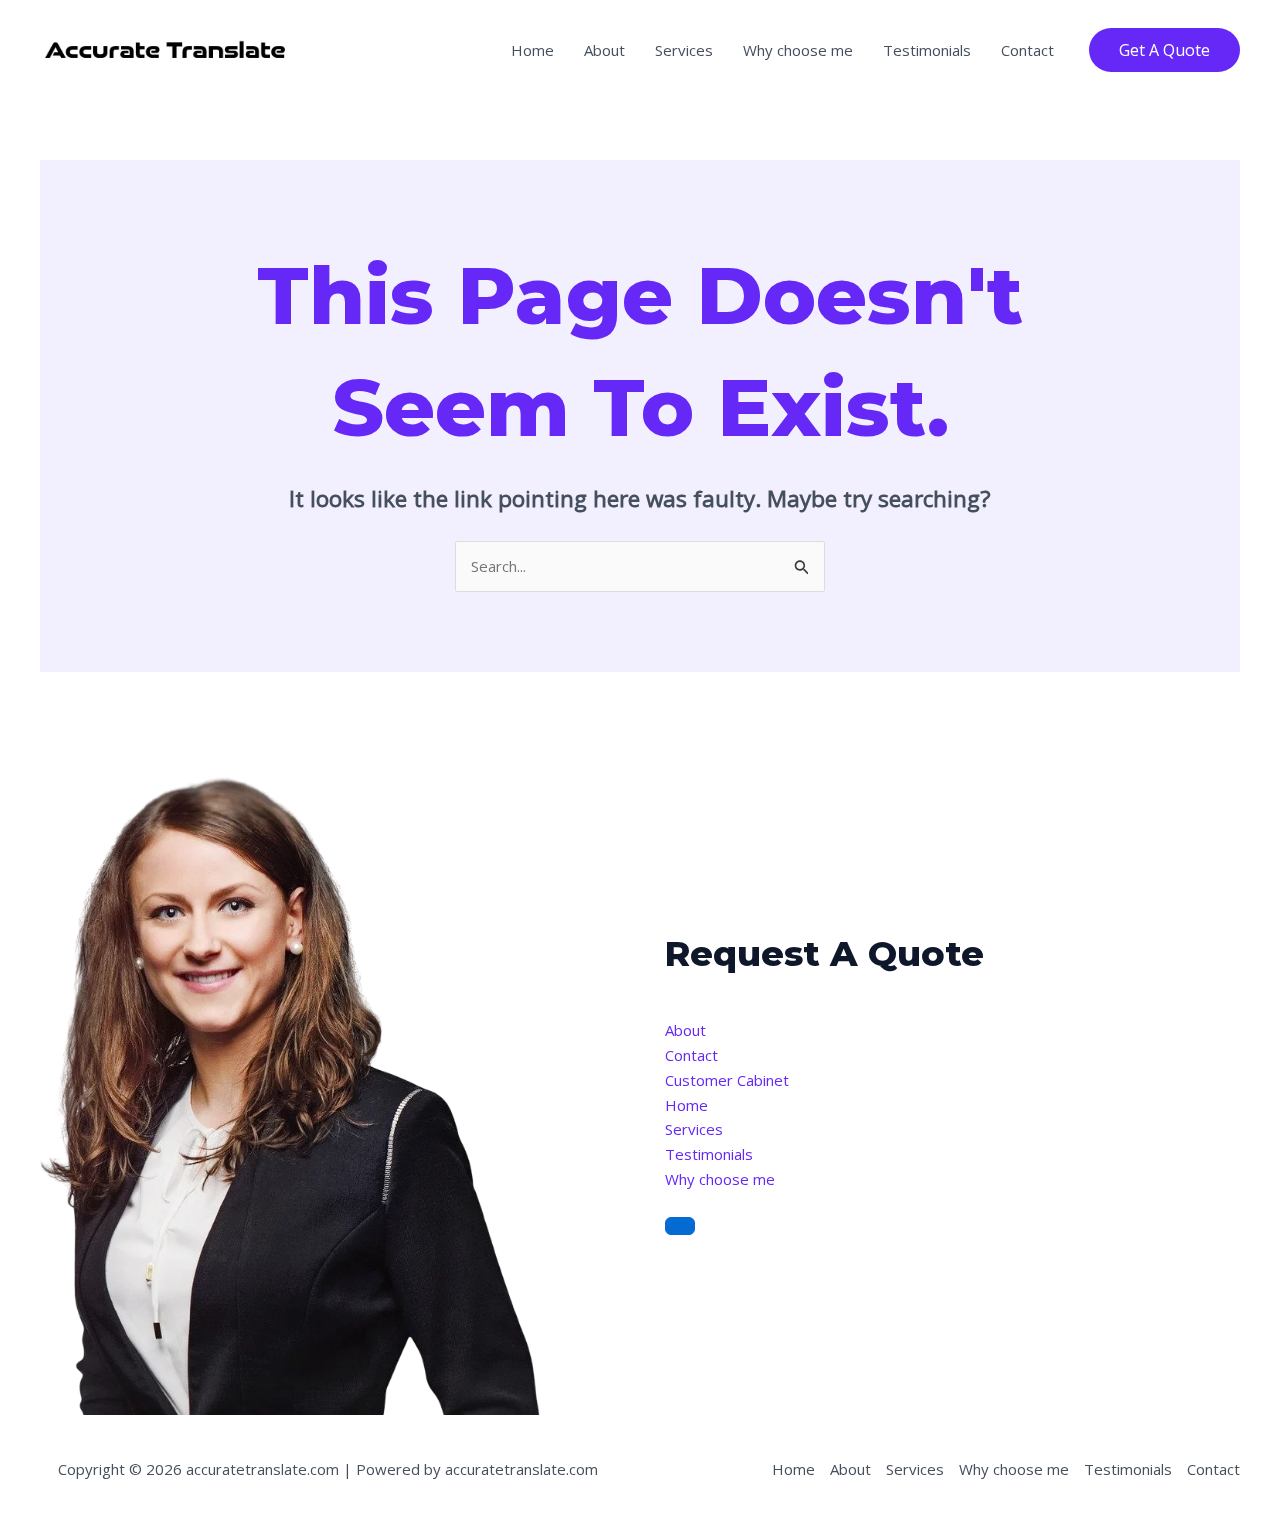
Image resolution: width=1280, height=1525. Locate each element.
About (604, 50)
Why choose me (798, 50)
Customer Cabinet (727, 1080)
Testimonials (927, 50)
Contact (1027, 50)
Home (532, 50)
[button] (1164, 50)
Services (684, 50)
